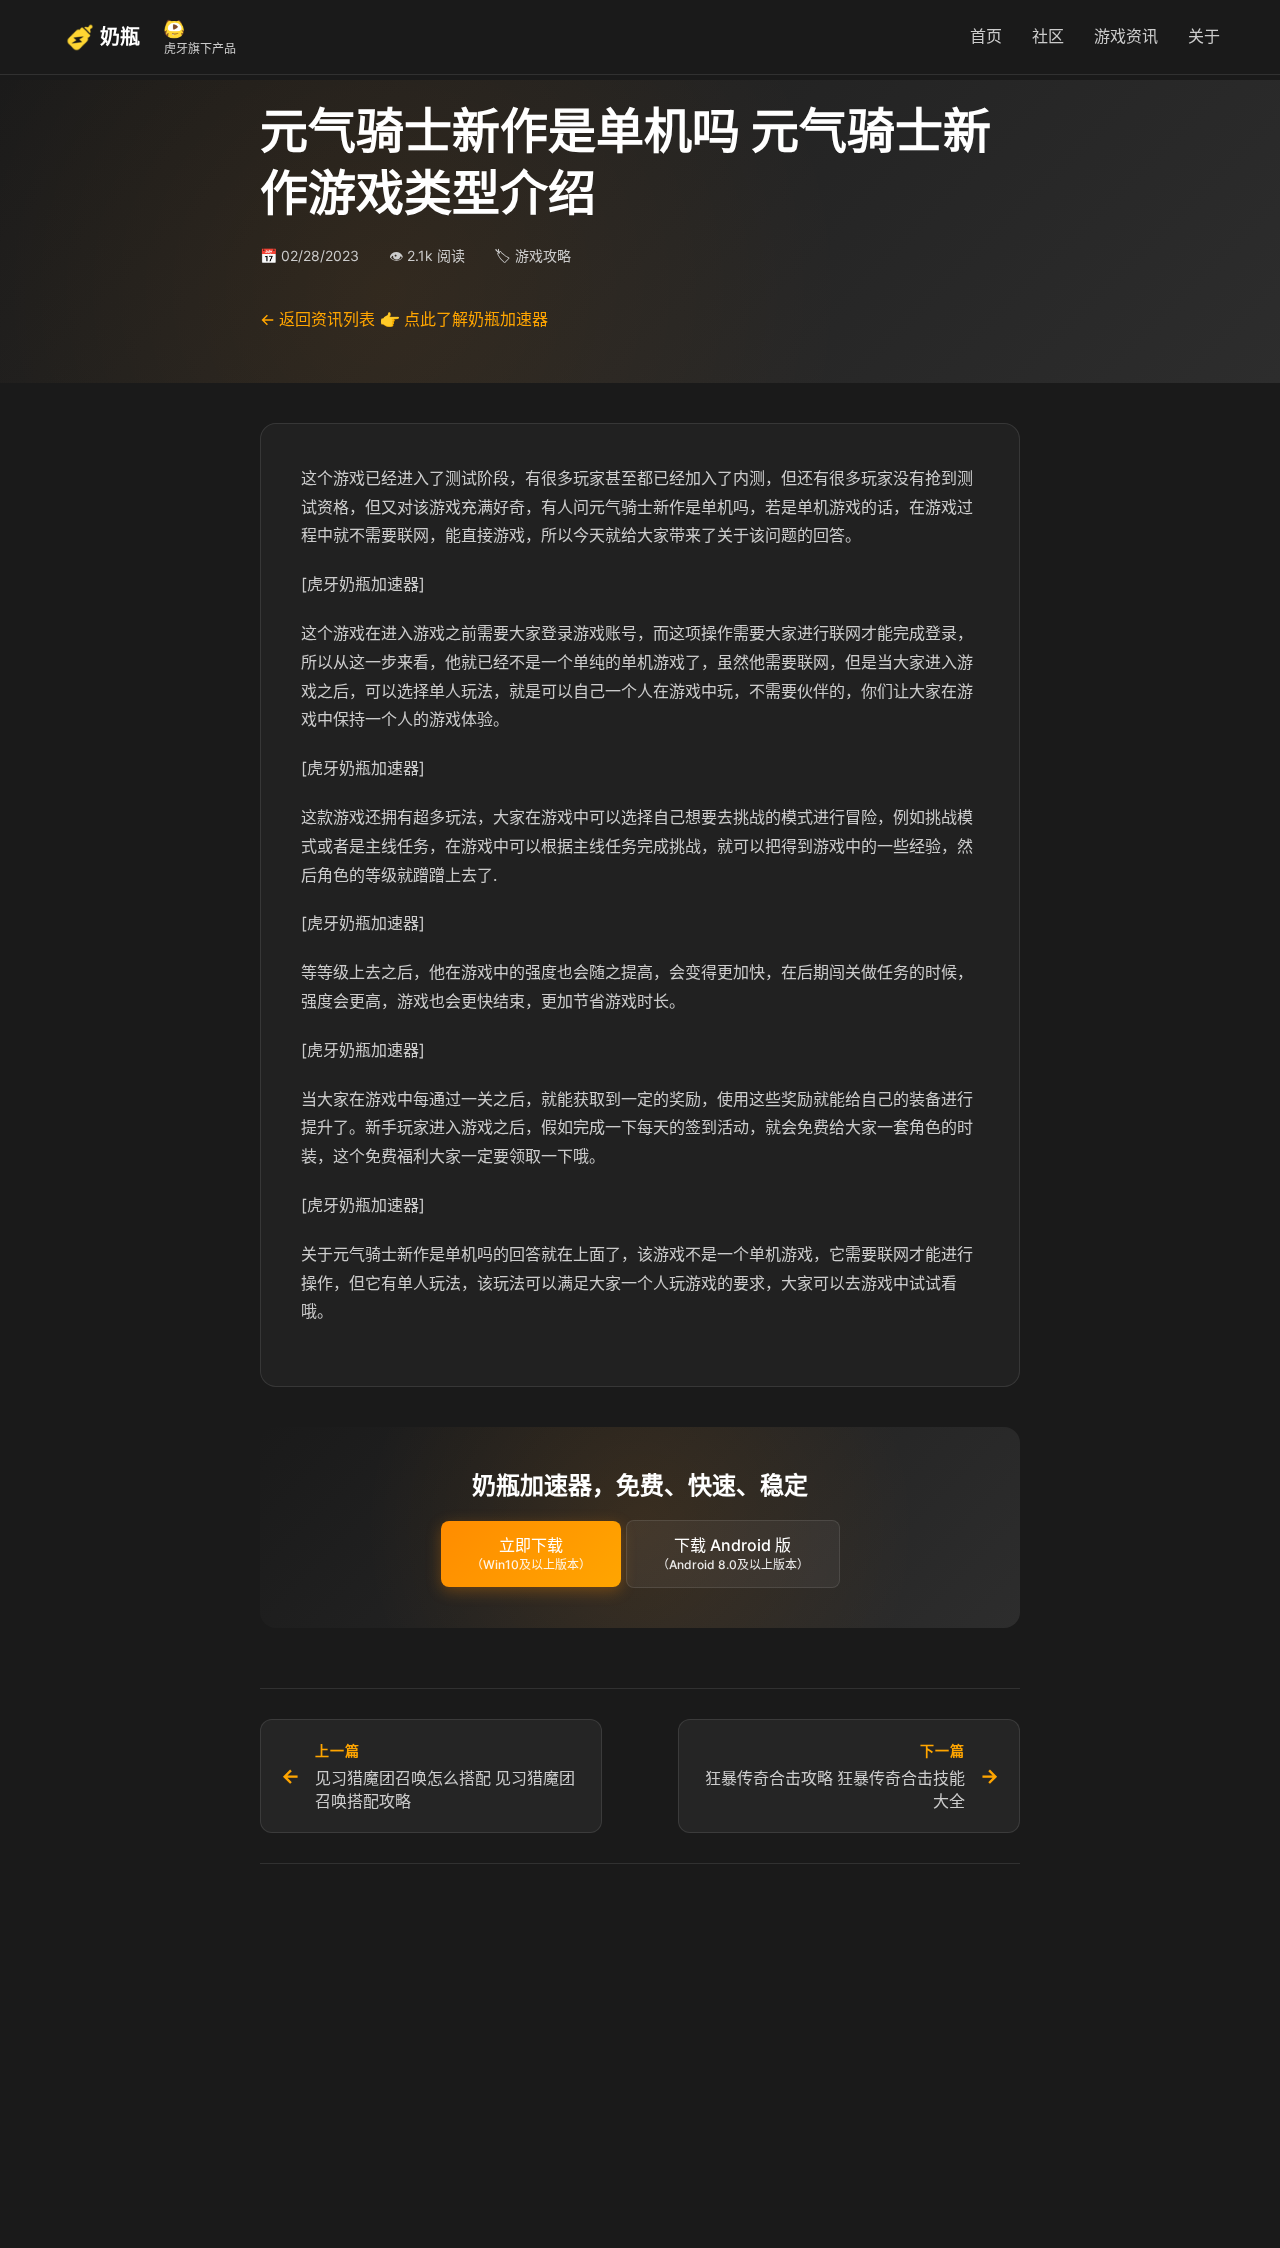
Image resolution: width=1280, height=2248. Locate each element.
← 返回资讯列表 (317, 319)
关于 (1204, 36)
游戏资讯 (1126, 36)
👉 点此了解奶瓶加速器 (464, 319)
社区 (1048, 36)
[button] (531, 1554)
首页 (986, 36)
